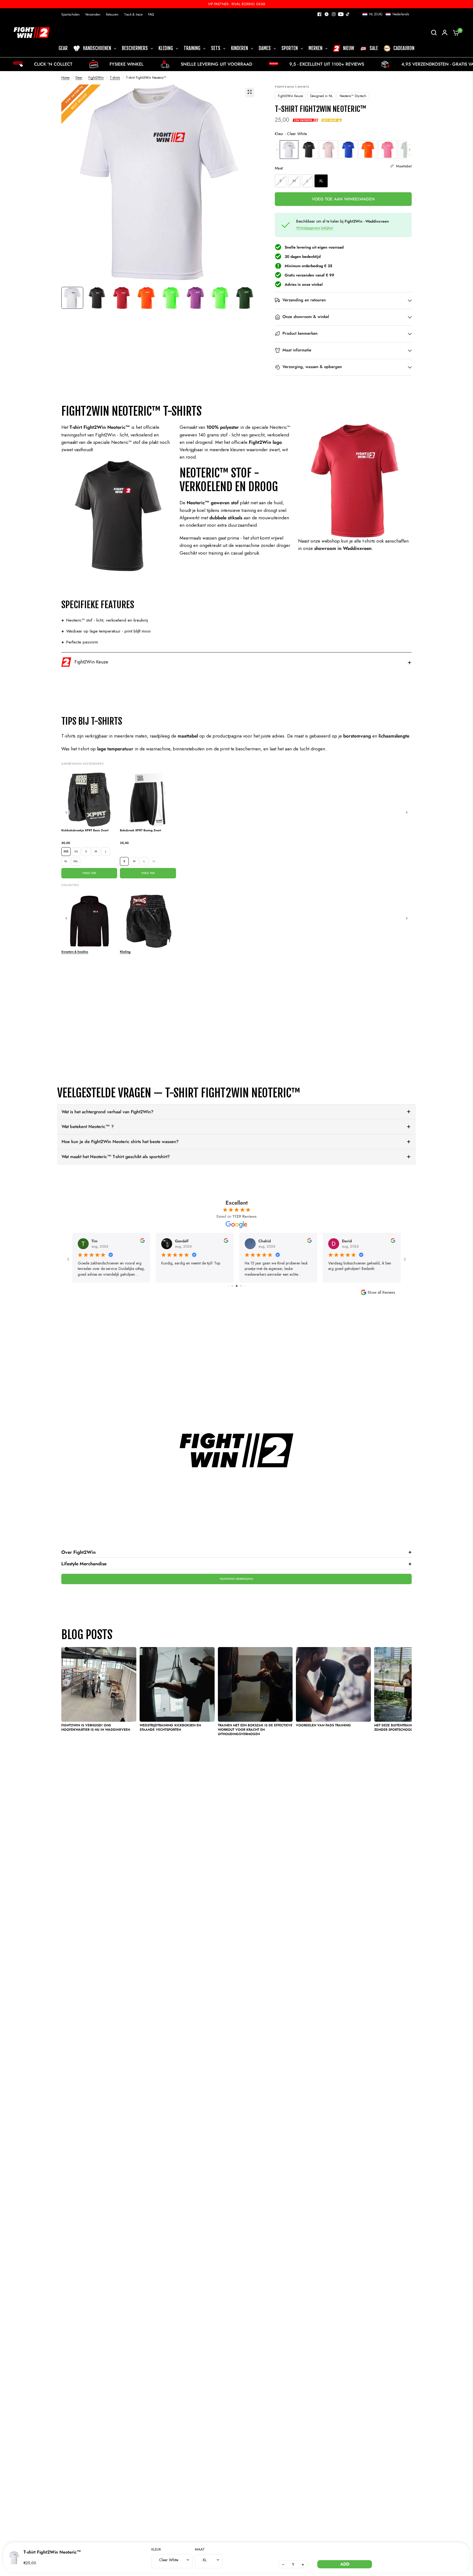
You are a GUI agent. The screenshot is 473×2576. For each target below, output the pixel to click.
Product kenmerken (300, 334)
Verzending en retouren (304, 300)
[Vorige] (66, 812)
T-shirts (115, 78)
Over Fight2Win (236, 1552)
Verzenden (93, 14)
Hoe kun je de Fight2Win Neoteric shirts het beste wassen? (120, 1142)
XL (66, 861)
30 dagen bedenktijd (303, 257)
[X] (327, 14)
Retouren (112, 14)
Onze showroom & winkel (306, 317)
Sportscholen (70, 14)
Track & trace (133, 14)
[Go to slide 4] (237, 1286)
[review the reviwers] (142, 1242)
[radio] (289, 150)
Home (65, 78)
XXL (76, 861)
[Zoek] (434, 33)
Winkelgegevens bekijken (315, 228)
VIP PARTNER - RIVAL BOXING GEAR (237, 4)
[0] (455, 33)
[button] (386, 14)
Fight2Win (96, 78)
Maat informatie (297, 350)
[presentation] (410, 150)
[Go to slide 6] (245, 1286)
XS (76, 851)
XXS (66, 851)
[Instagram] (334, 14)
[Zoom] (250, 92)
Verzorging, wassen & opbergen (312, 367)
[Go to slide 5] (241, 1286)
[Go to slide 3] (232, 1286)
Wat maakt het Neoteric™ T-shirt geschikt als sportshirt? (116, 1157)
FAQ (151, 14)
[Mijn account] (445, 33)
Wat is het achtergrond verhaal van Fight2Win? (107, 1112)
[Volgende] (407, 812)
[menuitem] (72, 15)
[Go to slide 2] (228, 1286)
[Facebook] (319, 14)
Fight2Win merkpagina (236, 1579)
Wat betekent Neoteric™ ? (88, 1127)
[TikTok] (348, 14)
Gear (79, 78)
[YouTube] (341, 14)
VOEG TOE (89, 873)
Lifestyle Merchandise (236, 1564)
